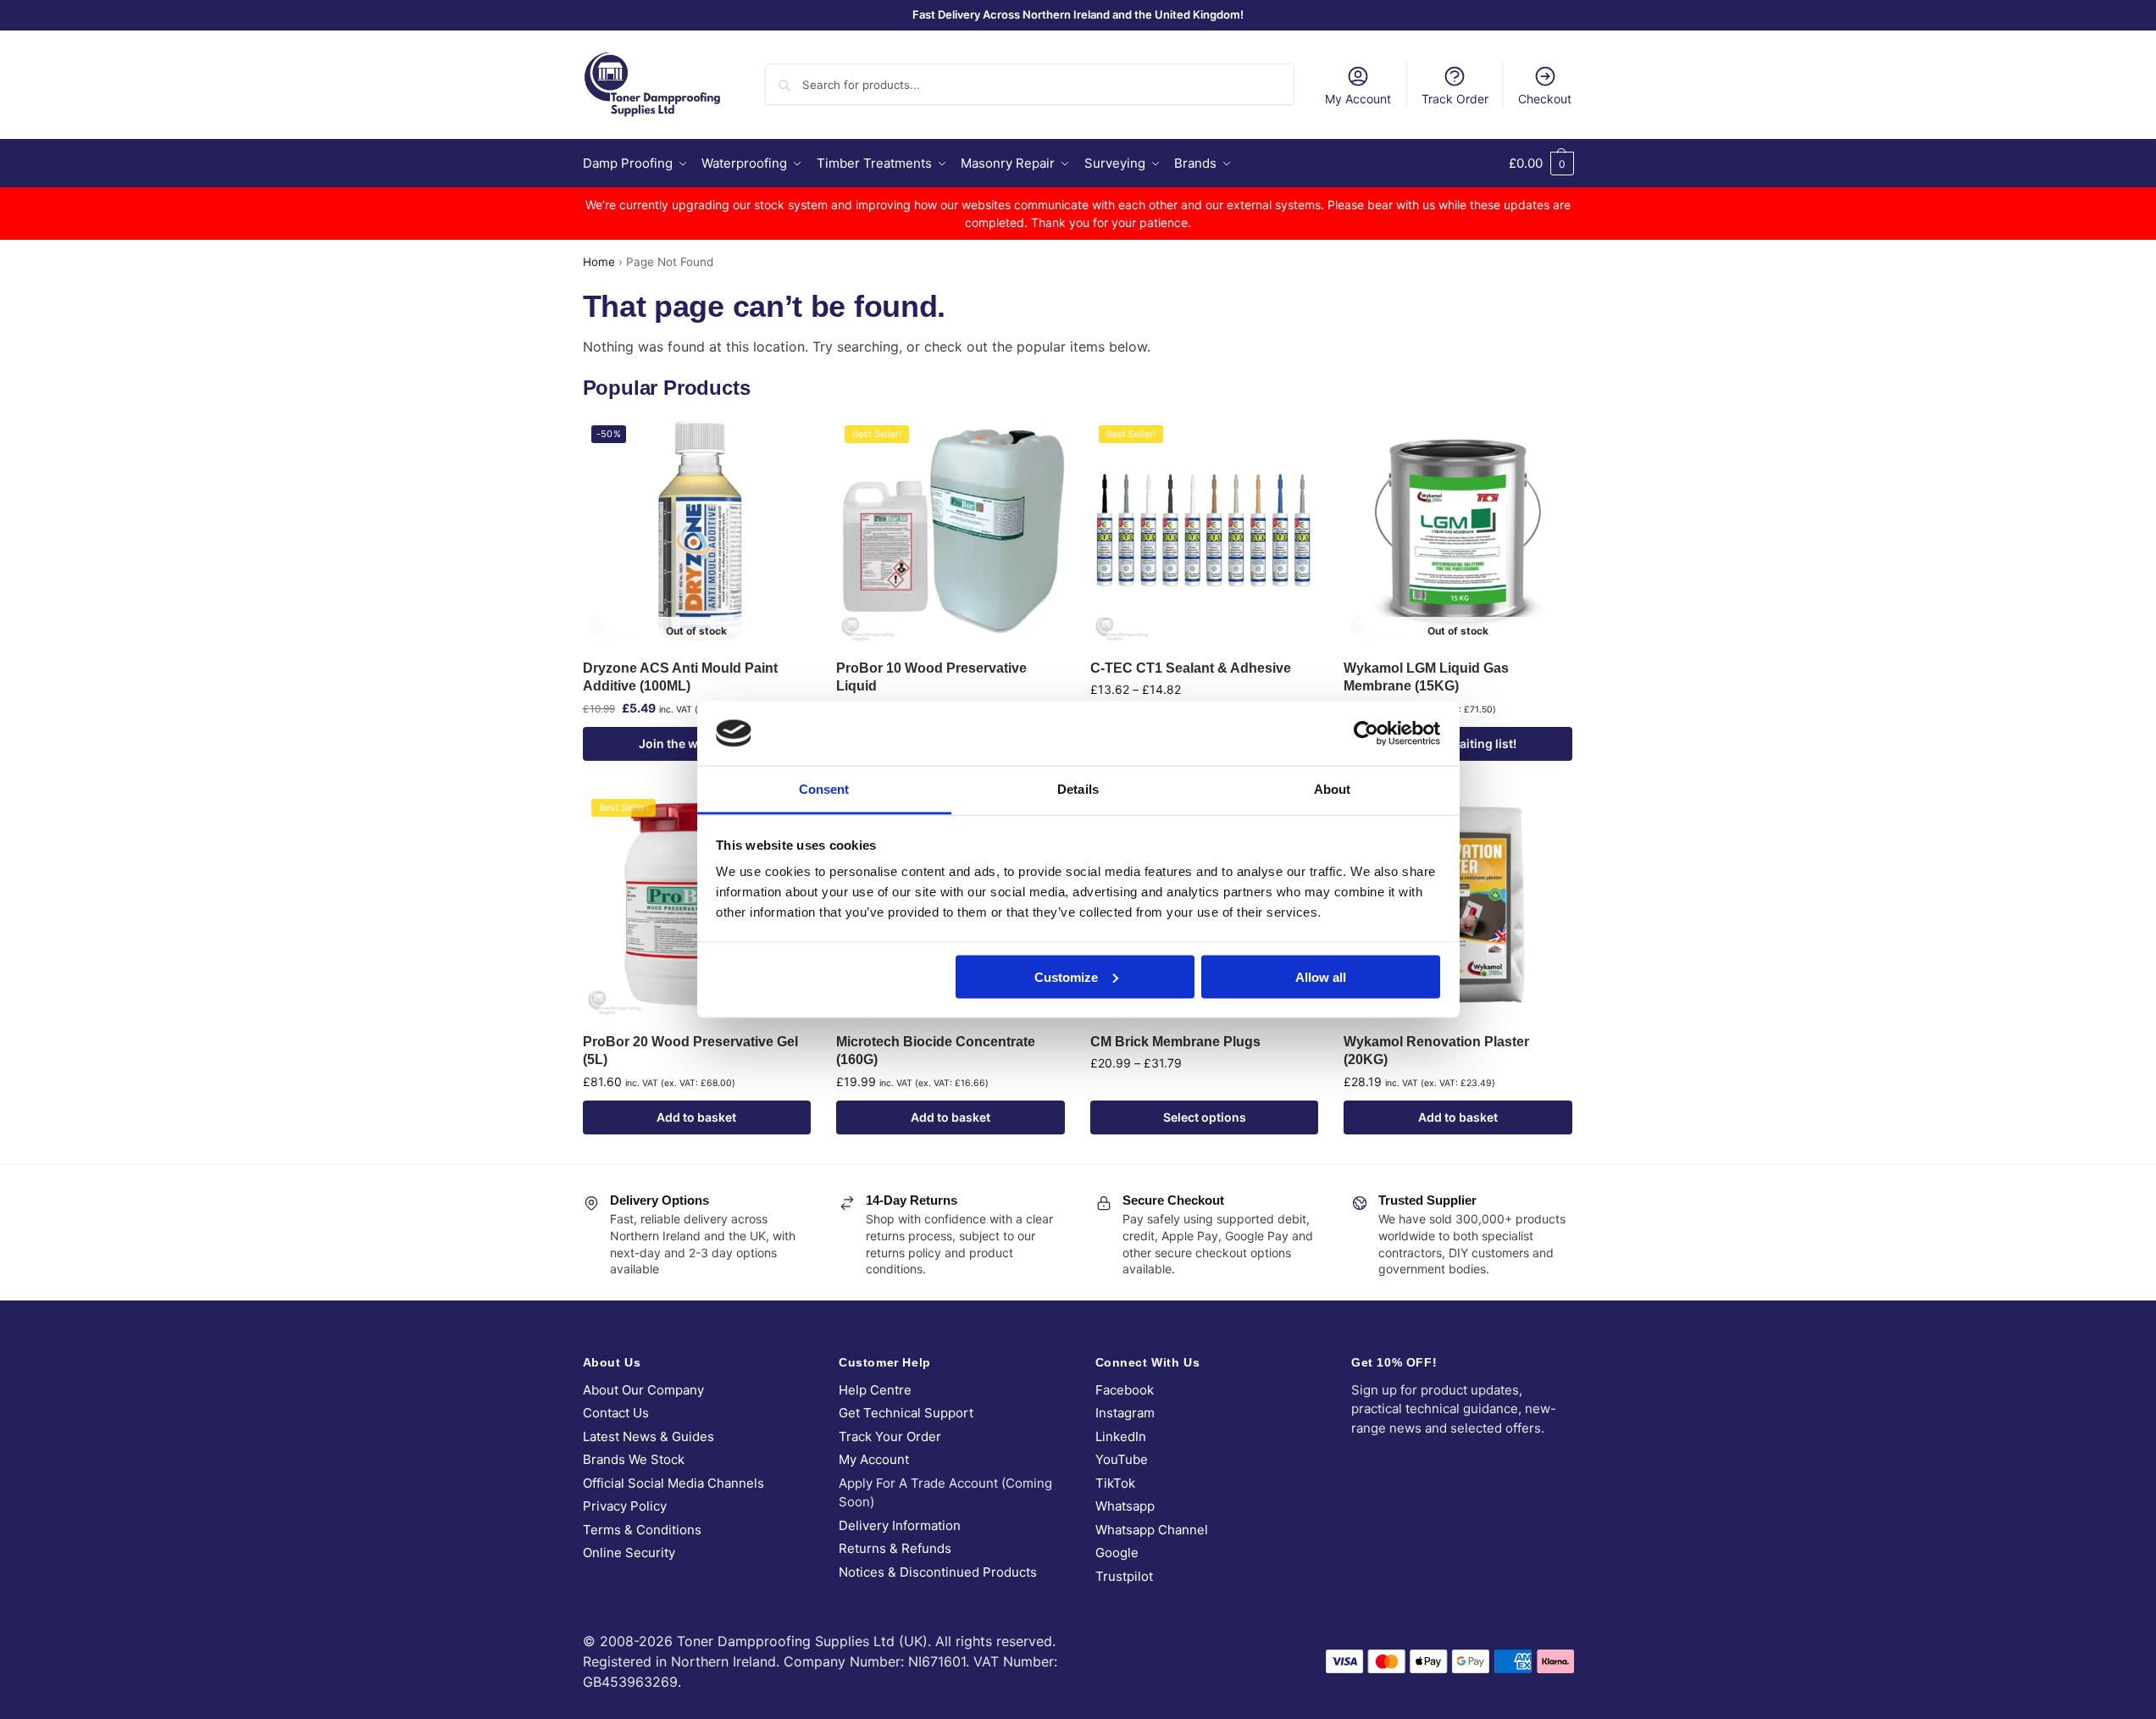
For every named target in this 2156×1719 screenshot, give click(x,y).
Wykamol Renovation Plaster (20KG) (1436, 1051)
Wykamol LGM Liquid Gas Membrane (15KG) (1426, 677)
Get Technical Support (906, 1413)
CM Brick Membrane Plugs (1175, 1042)
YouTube (1122, 1459)
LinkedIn (1121, 1436)
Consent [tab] (824, 789)
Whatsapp (1125, 1506)
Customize (1066, 976)
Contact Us (616, 1413)
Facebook (1125, 1390)
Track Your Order (890, 1436)
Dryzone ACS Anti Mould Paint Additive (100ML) (680, 677)
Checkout (1545, 99)
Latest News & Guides (648, 1436)
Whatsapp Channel (1152, 1530)
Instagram (1125, 1413)
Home (599, 262)
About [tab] (1333, 789)
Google (1117, 1553)
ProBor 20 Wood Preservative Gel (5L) (690, 1051)
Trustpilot (1124, 1576)
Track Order (1455, 99)
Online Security (629, 1553)
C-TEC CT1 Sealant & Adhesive (1191, 668)
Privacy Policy (625, 1506)
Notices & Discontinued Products (938, 1572)
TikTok (1115, 1483)
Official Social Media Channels (673, 1483)
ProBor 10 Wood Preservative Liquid (931, 677)
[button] (1541, 164)
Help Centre (875, 1390)
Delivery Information (900, 1525)
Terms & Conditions (642, 1530)
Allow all (1321, 976)
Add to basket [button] (696, 1117)
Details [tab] (1078, 789)
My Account (1358, 99)
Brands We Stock (634, 1459)
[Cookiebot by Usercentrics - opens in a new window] (1366, 733)
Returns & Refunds (895, 1548)
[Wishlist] (785, 442)
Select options (1205, 1117)
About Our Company (643, 1390)
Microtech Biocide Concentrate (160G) (936, 1051)
